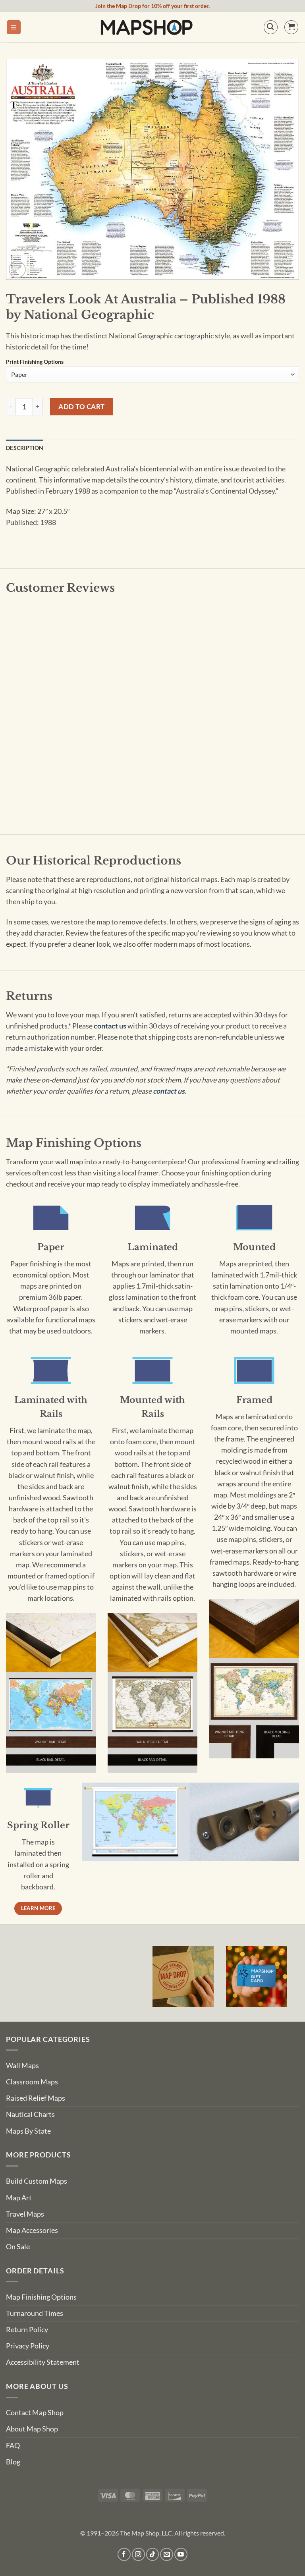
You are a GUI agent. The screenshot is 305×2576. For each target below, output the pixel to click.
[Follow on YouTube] (181, 2554)
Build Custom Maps (37, 2181)
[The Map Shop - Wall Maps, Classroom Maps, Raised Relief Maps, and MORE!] (147, 27)
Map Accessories (32, 2230)
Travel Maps (25, 2214)
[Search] (271, 27)
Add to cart (82, 406)
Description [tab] (25, 448)
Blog (13, 2462)
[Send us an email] (167, 2554)
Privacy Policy (28, 2346)
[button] (14, 27)
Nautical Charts (30, 2114)
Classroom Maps (32, 2082)
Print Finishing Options (35, 362)
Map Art (19, 2198)
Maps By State (28, 2131)
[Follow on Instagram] (138, 2554)
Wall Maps (22, 2066)
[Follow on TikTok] (153, 2554)
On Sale (18, 2247)
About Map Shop (32, 2429)
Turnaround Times (35, 2313)
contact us (110, 1026)
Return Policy (27, 2330)
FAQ (13, 2446)
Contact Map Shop (35, 2413)
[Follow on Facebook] (124, 2554)
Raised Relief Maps (36, 2098)
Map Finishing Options (41, 2297)
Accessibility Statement (43, 2362)
